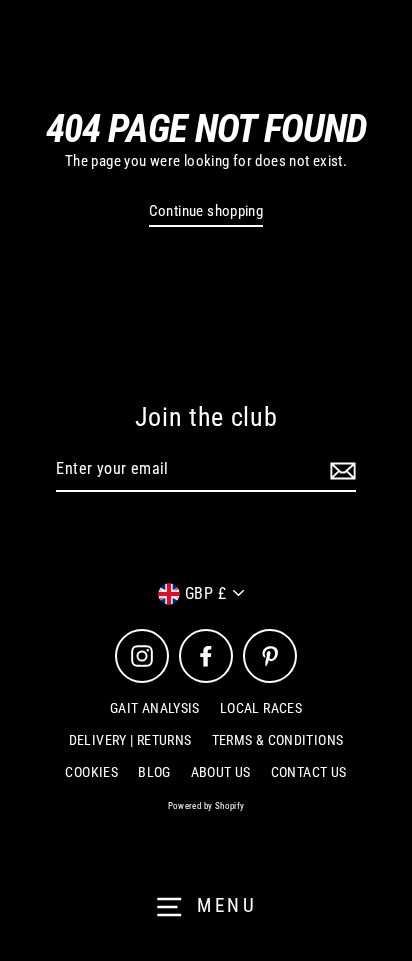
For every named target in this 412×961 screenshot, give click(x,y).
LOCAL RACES (261, 708)
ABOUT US (221, 772)
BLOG (154, 772)
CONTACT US (309, 772)
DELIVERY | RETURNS (130, 740)
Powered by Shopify (206, 806)
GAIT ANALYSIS (155, 708)
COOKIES (91, 772)
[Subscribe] (340, 470)
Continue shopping (206, 211)
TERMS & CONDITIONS (278, 740)
